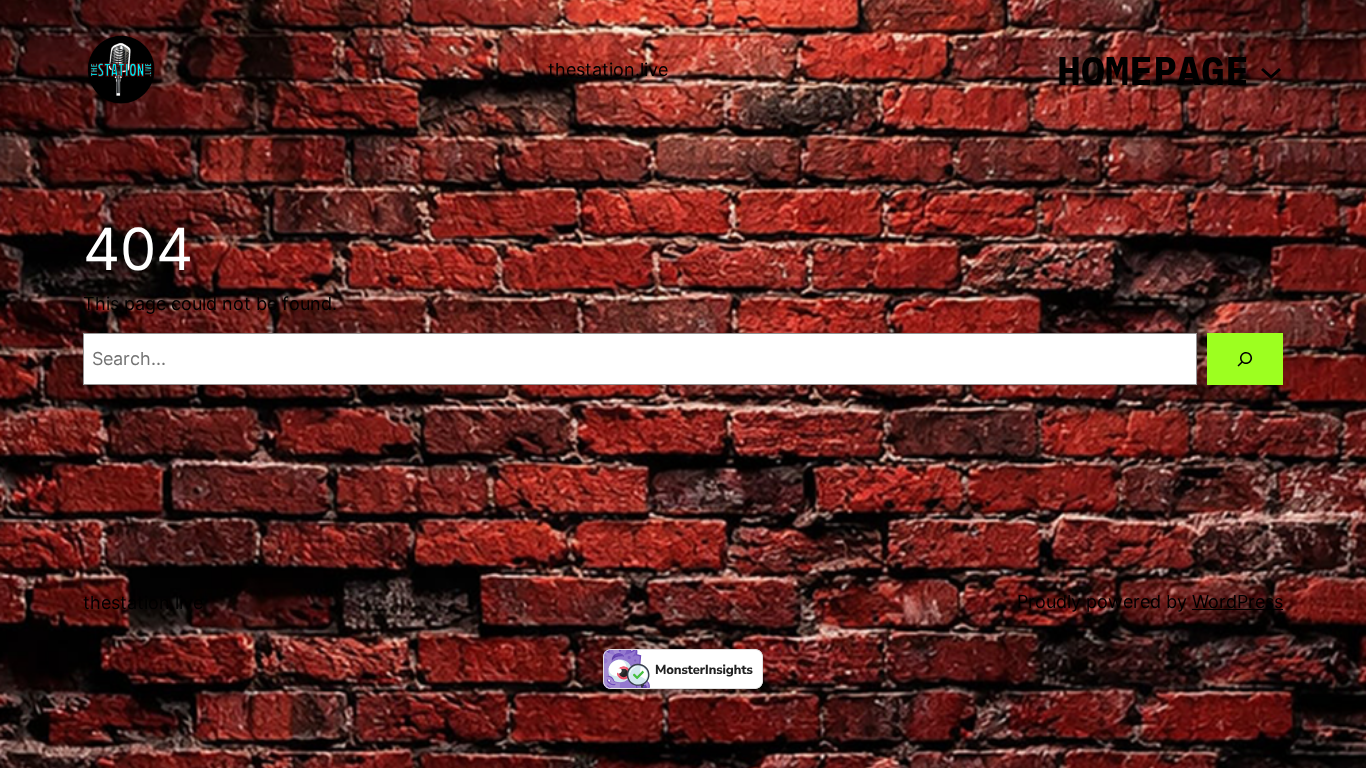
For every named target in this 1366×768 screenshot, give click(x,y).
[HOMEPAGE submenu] (1271, 70)
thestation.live (608, 69)
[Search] (1245, 359)
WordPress (1237, 601)
